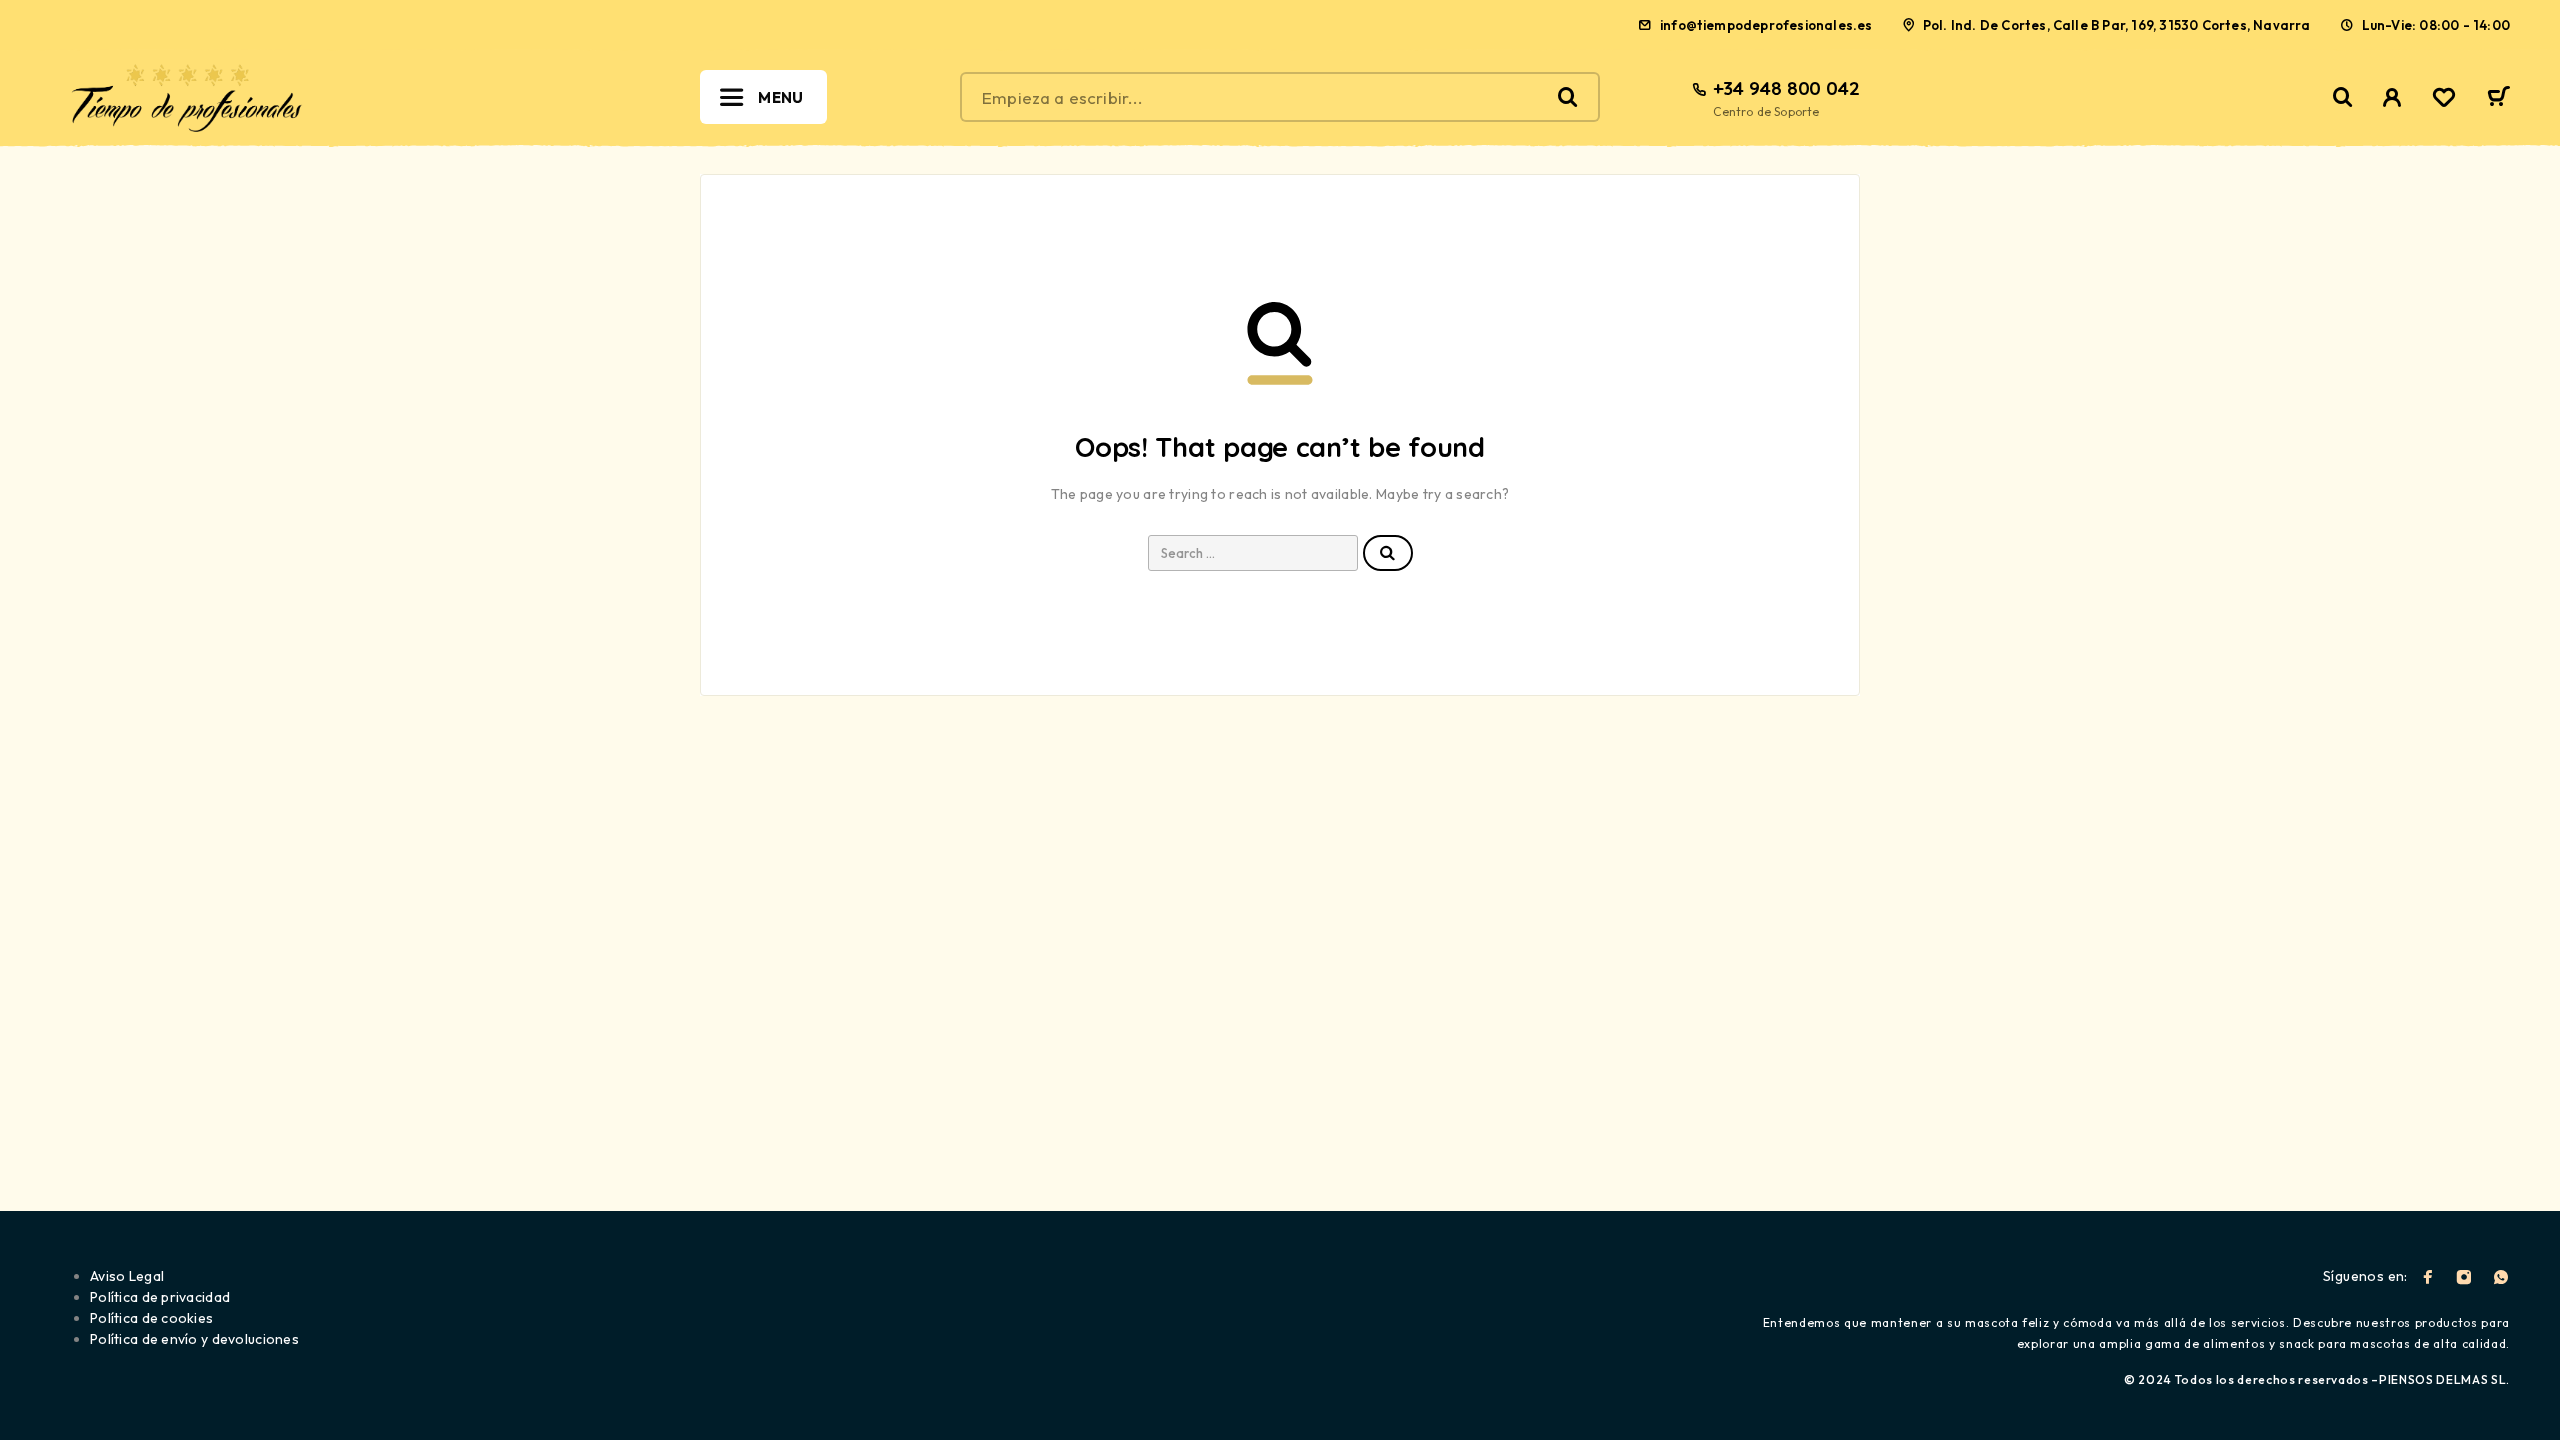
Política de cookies (151, 1318)
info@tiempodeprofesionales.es (1766, 25)
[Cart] (2498, 99)
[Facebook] (2428, 1277)
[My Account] (2392, 97)
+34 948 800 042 (1786, 88)
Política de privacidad (160, 1297)
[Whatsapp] (2501, 1277)
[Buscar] (2343, 97)
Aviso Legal (127, 1276)
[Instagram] (2464, 1277)
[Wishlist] (2444, 100)
